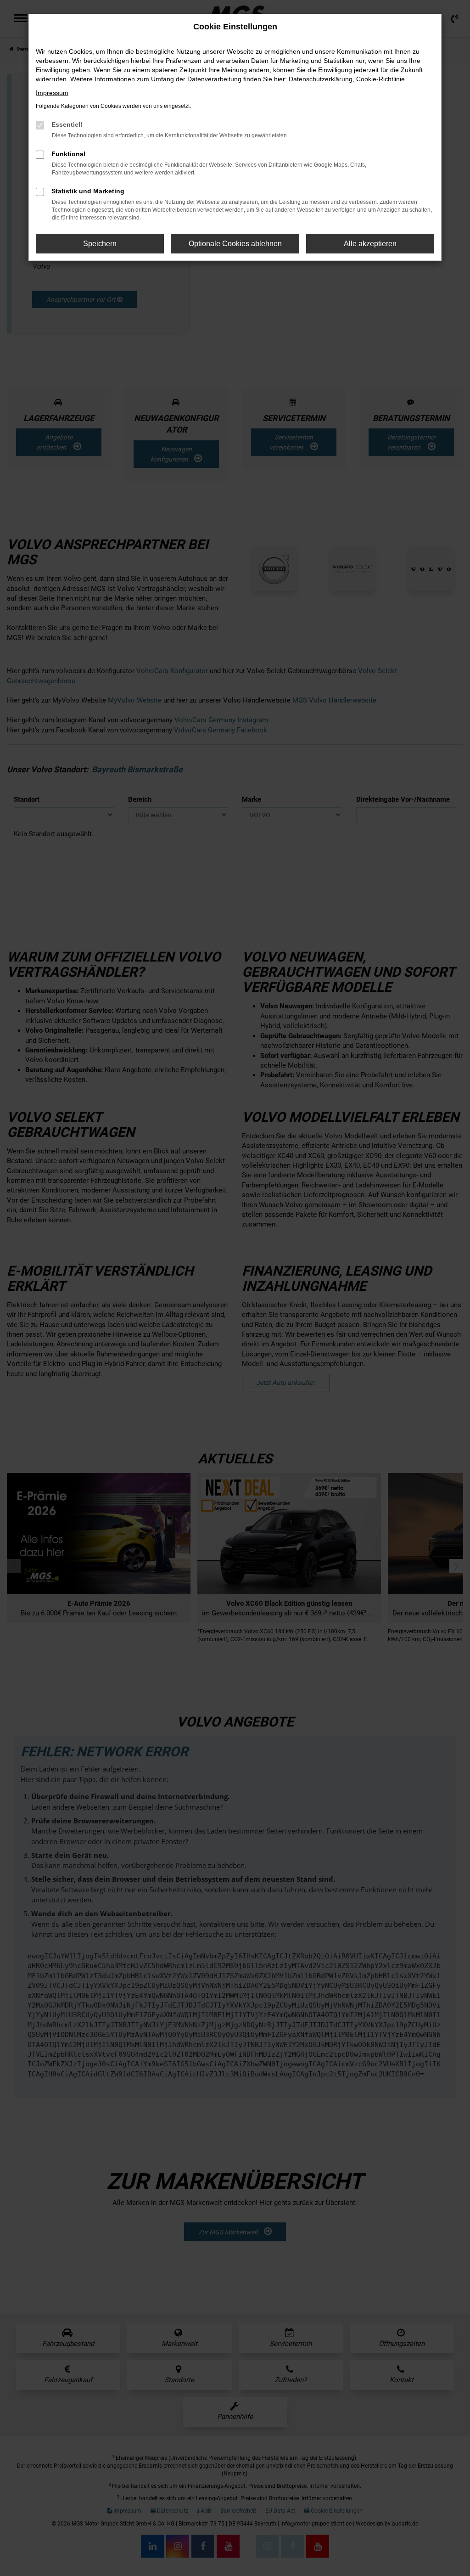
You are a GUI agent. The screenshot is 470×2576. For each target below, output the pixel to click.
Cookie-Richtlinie (380, 79)
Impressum (52, 93)
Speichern (100, 244)
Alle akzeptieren (370, 244)
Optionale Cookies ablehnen (235, 244)
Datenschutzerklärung (321, 79)
